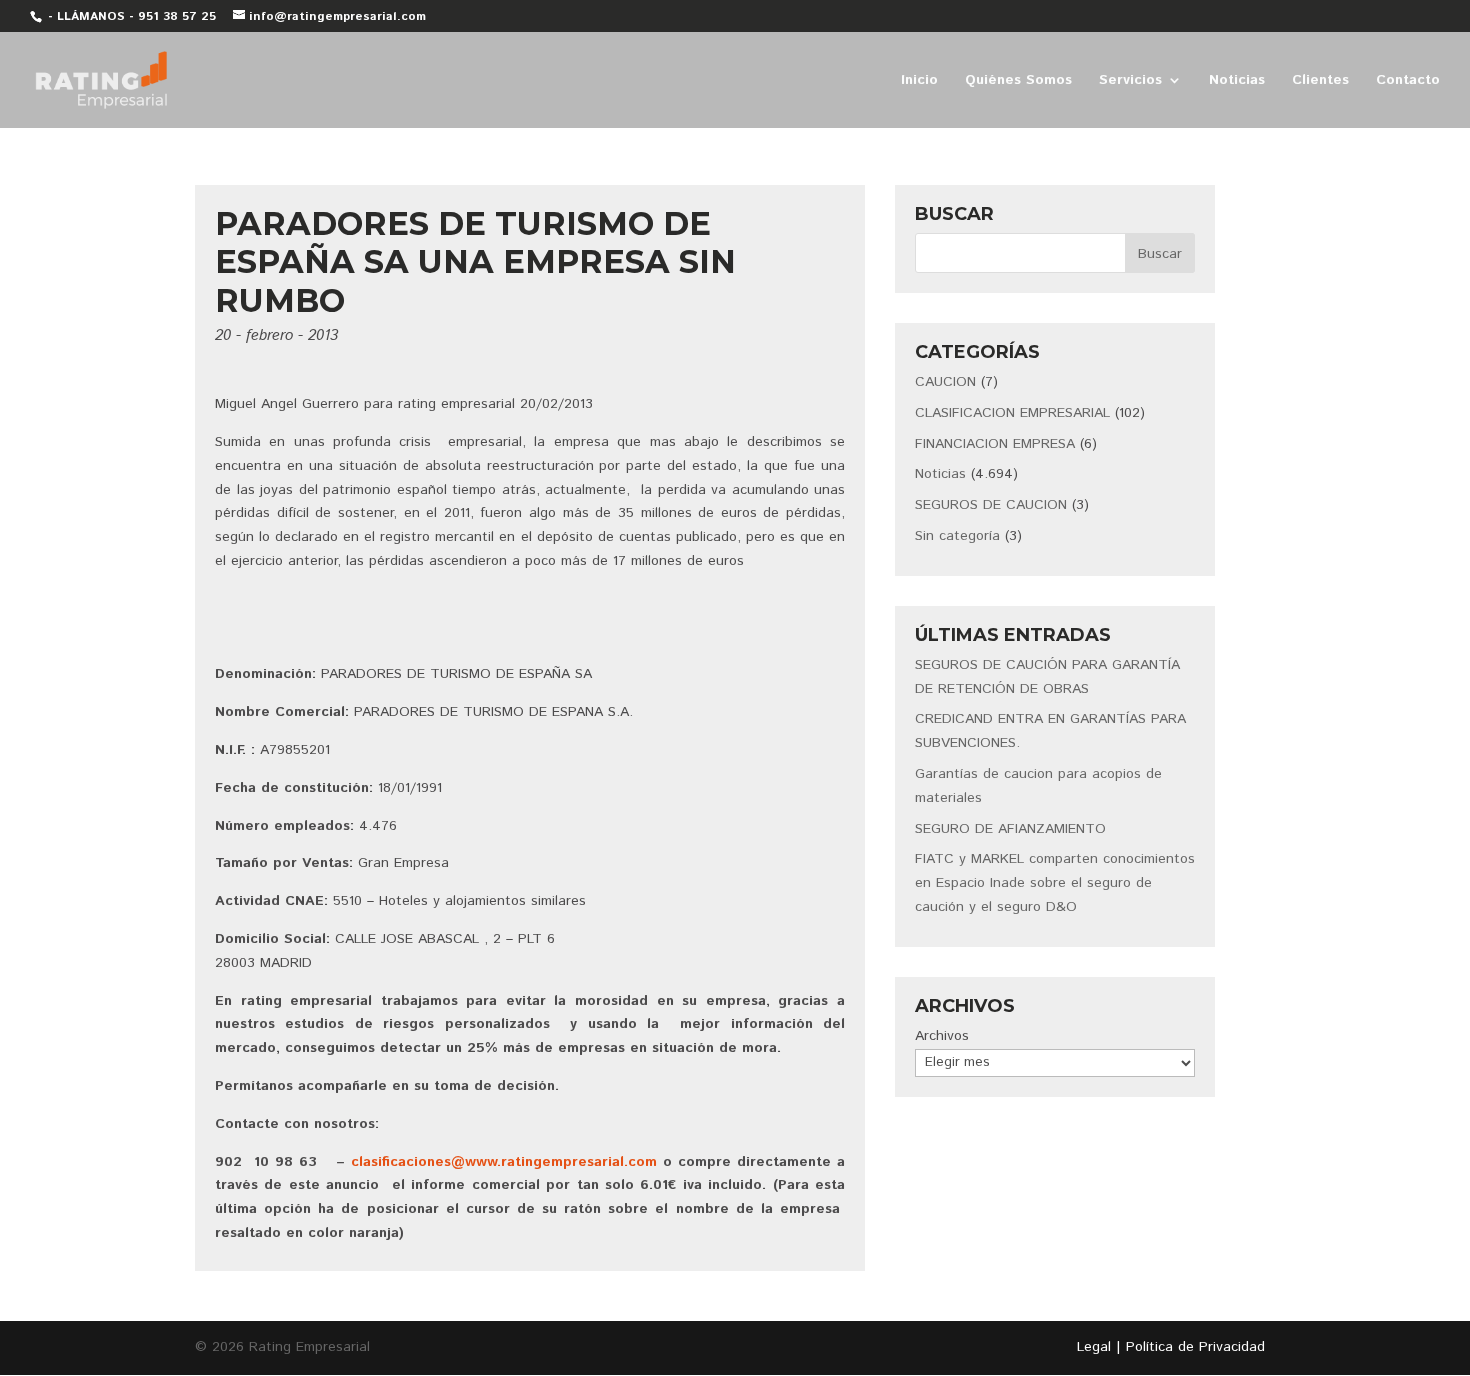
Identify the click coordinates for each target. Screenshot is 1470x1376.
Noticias (1237, 81)
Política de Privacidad (1195, 1347)
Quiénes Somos (1018, 81)
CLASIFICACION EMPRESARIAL (1012, 413)
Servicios (1130, 81)
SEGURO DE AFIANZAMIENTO (1010, 829)
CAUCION (945, 382)
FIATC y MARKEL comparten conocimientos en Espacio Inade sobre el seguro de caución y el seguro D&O (1055, 883)
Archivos (942, 1036)
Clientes (1320, 81)
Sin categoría (957, 536)
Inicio (919, 81)
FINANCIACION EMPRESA (995, 444)
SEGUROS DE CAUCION (991, 505)
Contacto (1408, 81)
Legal (1094, 1347)
